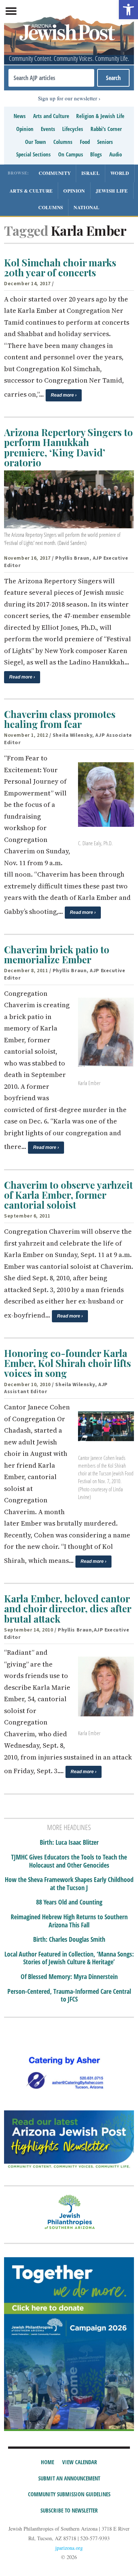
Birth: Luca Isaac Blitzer (69, 1843)
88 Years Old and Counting (69, 1902)
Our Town (36, 142)
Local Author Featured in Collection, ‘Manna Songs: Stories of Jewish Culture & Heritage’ (69, 1958)
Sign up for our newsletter (68, 98)
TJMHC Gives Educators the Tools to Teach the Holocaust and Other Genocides (69, 1861)
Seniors (105, 142)
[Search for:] (51, 78)
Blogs (96, 154)
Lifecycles (73, 129)
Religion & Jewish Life (100, 116)
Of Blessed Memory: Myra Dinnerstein (69, 1977)
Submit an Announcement (69, 2478)
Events (48, 129)
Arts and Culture (51, 116)
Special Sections (33, 154)
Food (85, 142)
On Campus (71, 154)
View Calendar (80, 2462)
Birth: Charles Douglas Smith (69, 1940)
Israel (91, 173)
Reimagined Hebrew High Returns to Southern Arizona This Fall (69, 1921)
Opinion (25, 129)
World (120, 173)
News (20, 116)
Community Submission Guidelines (69, 2494)
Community (55, 173)
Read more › (64, 395)
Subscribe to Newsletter (69, 2510)
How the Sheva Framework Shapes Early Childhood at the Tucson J (69, 1884)
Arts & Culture (31, 191)
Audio (116, 154)
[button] (128, 10)
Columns (63, 142)
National (86, 207)
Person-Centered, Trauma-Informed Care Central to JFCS (69, 1995)
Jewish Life (112, 191)
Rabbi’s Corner (106, 129)
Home (47, 2462)
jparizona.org (69, 2548)
